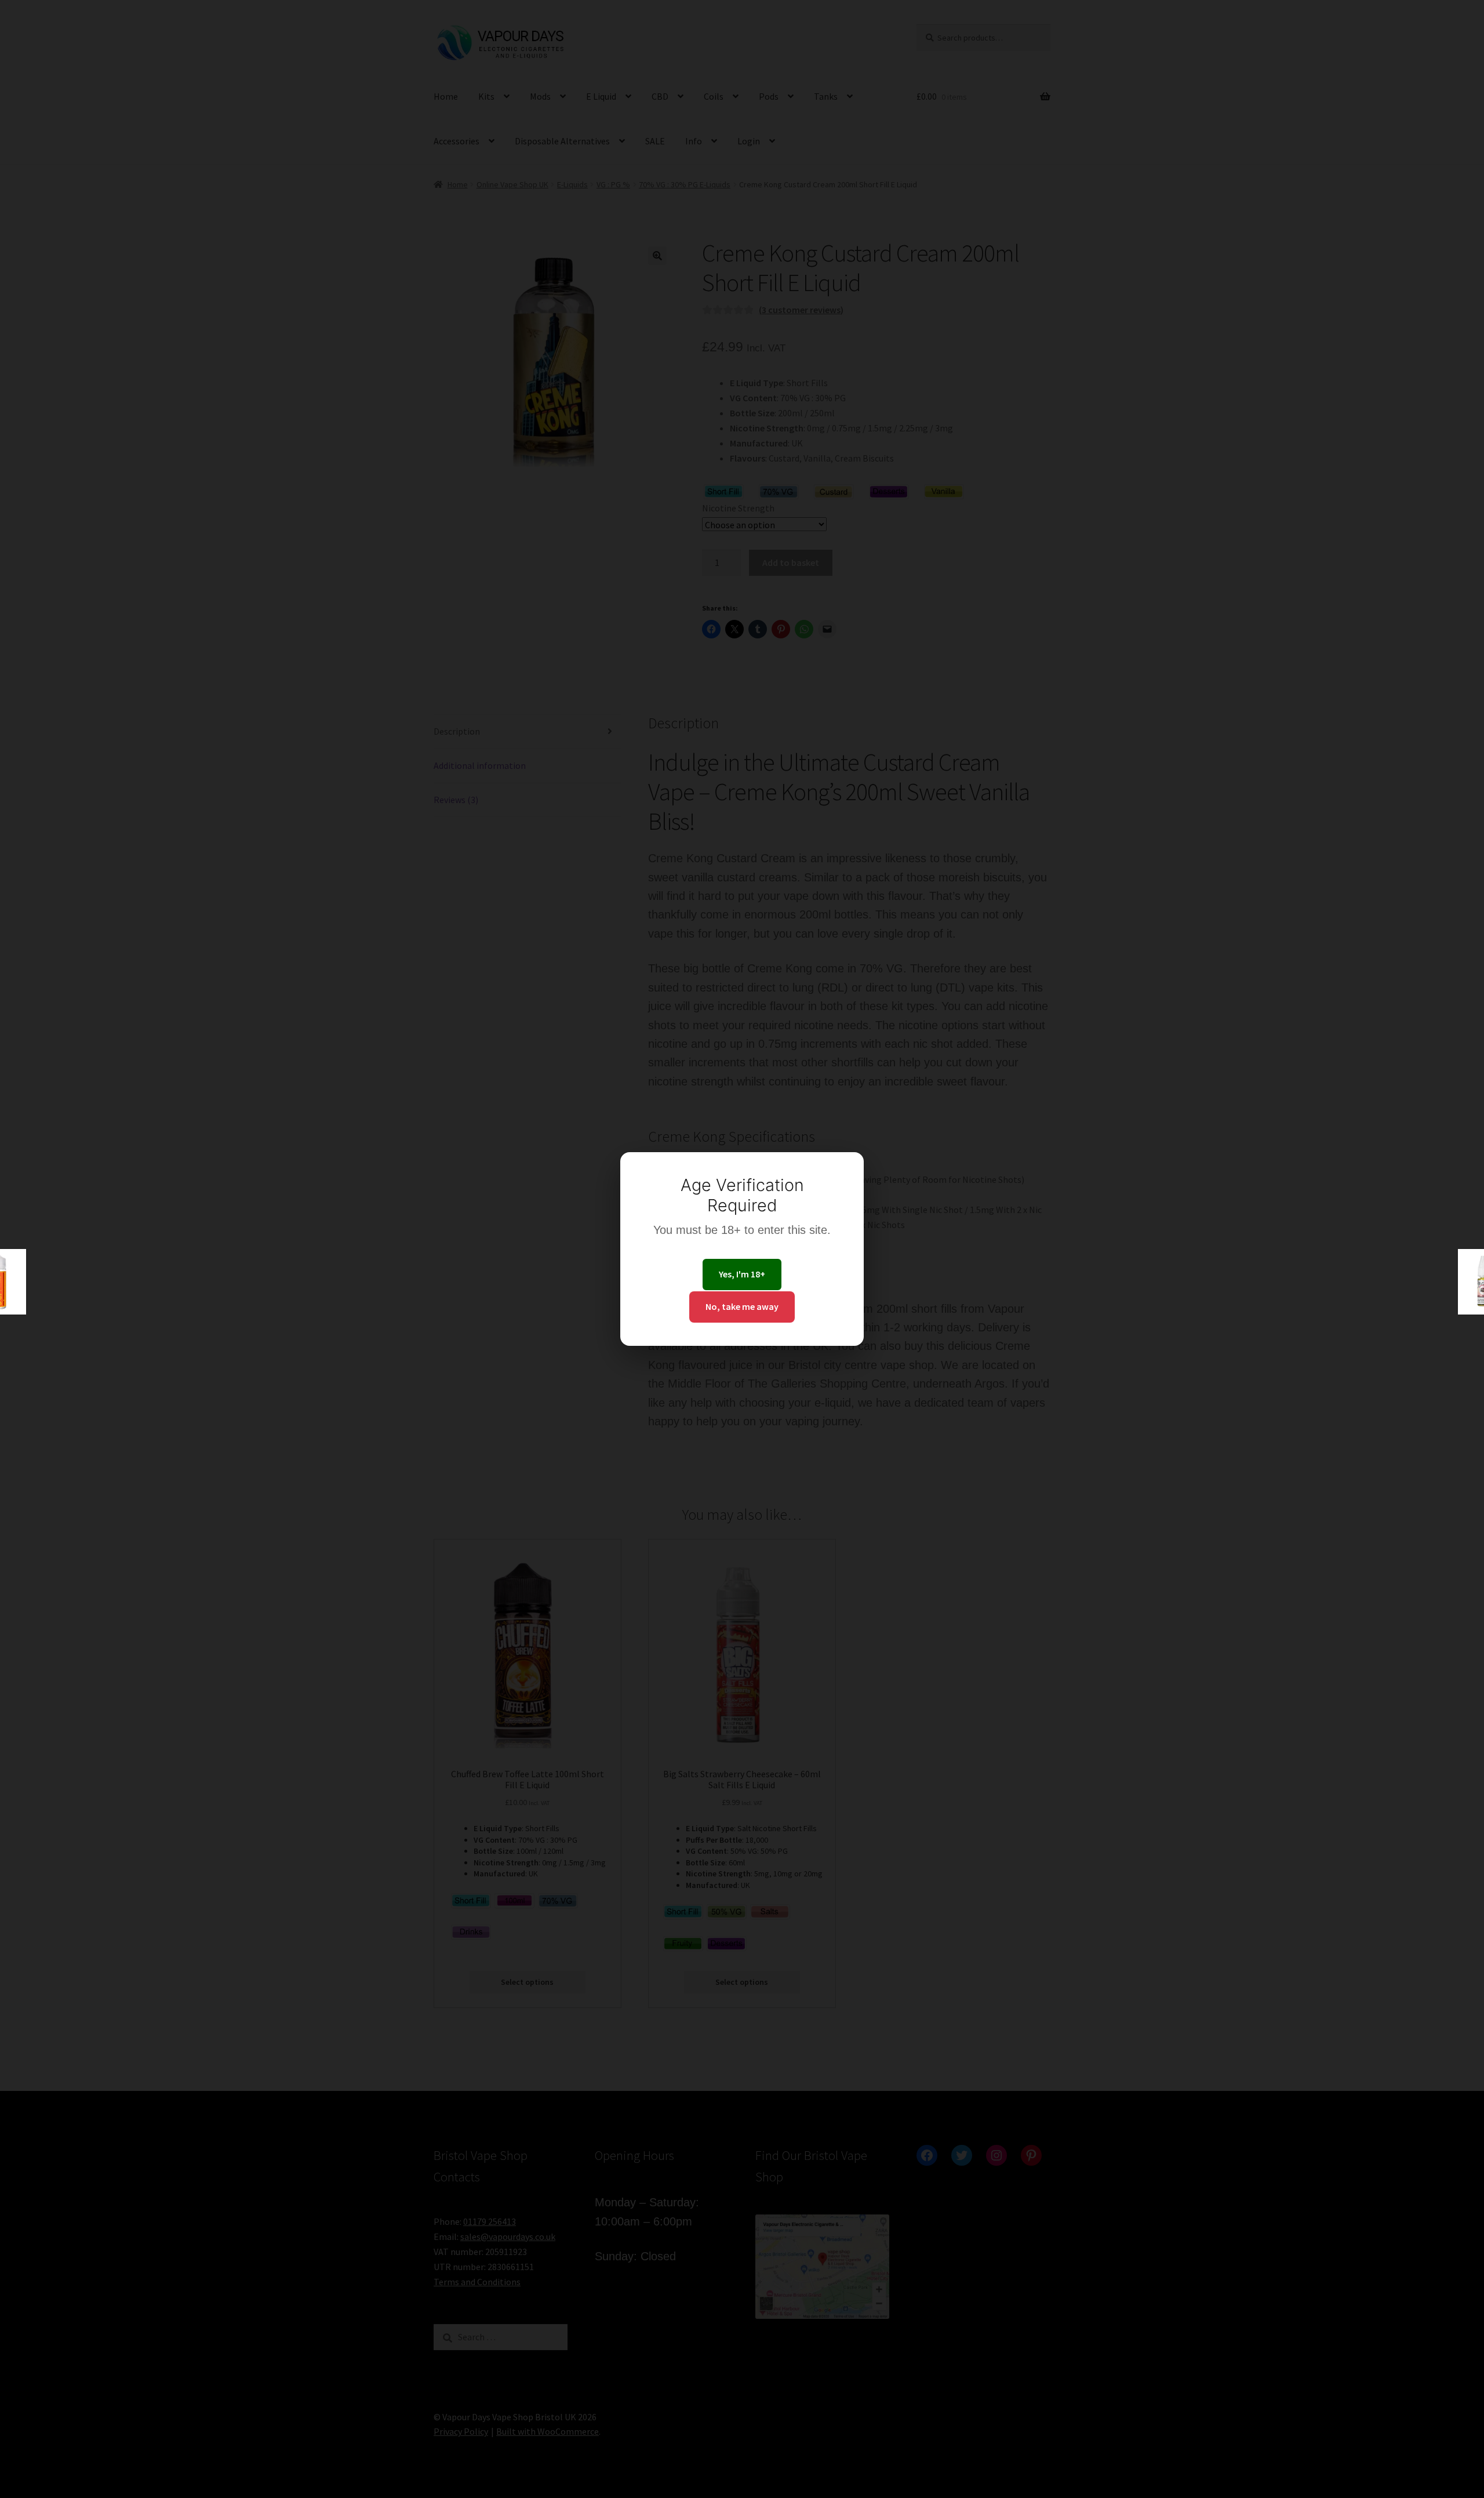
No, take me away (742, 1306)
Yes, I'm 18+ (742, 1274)
